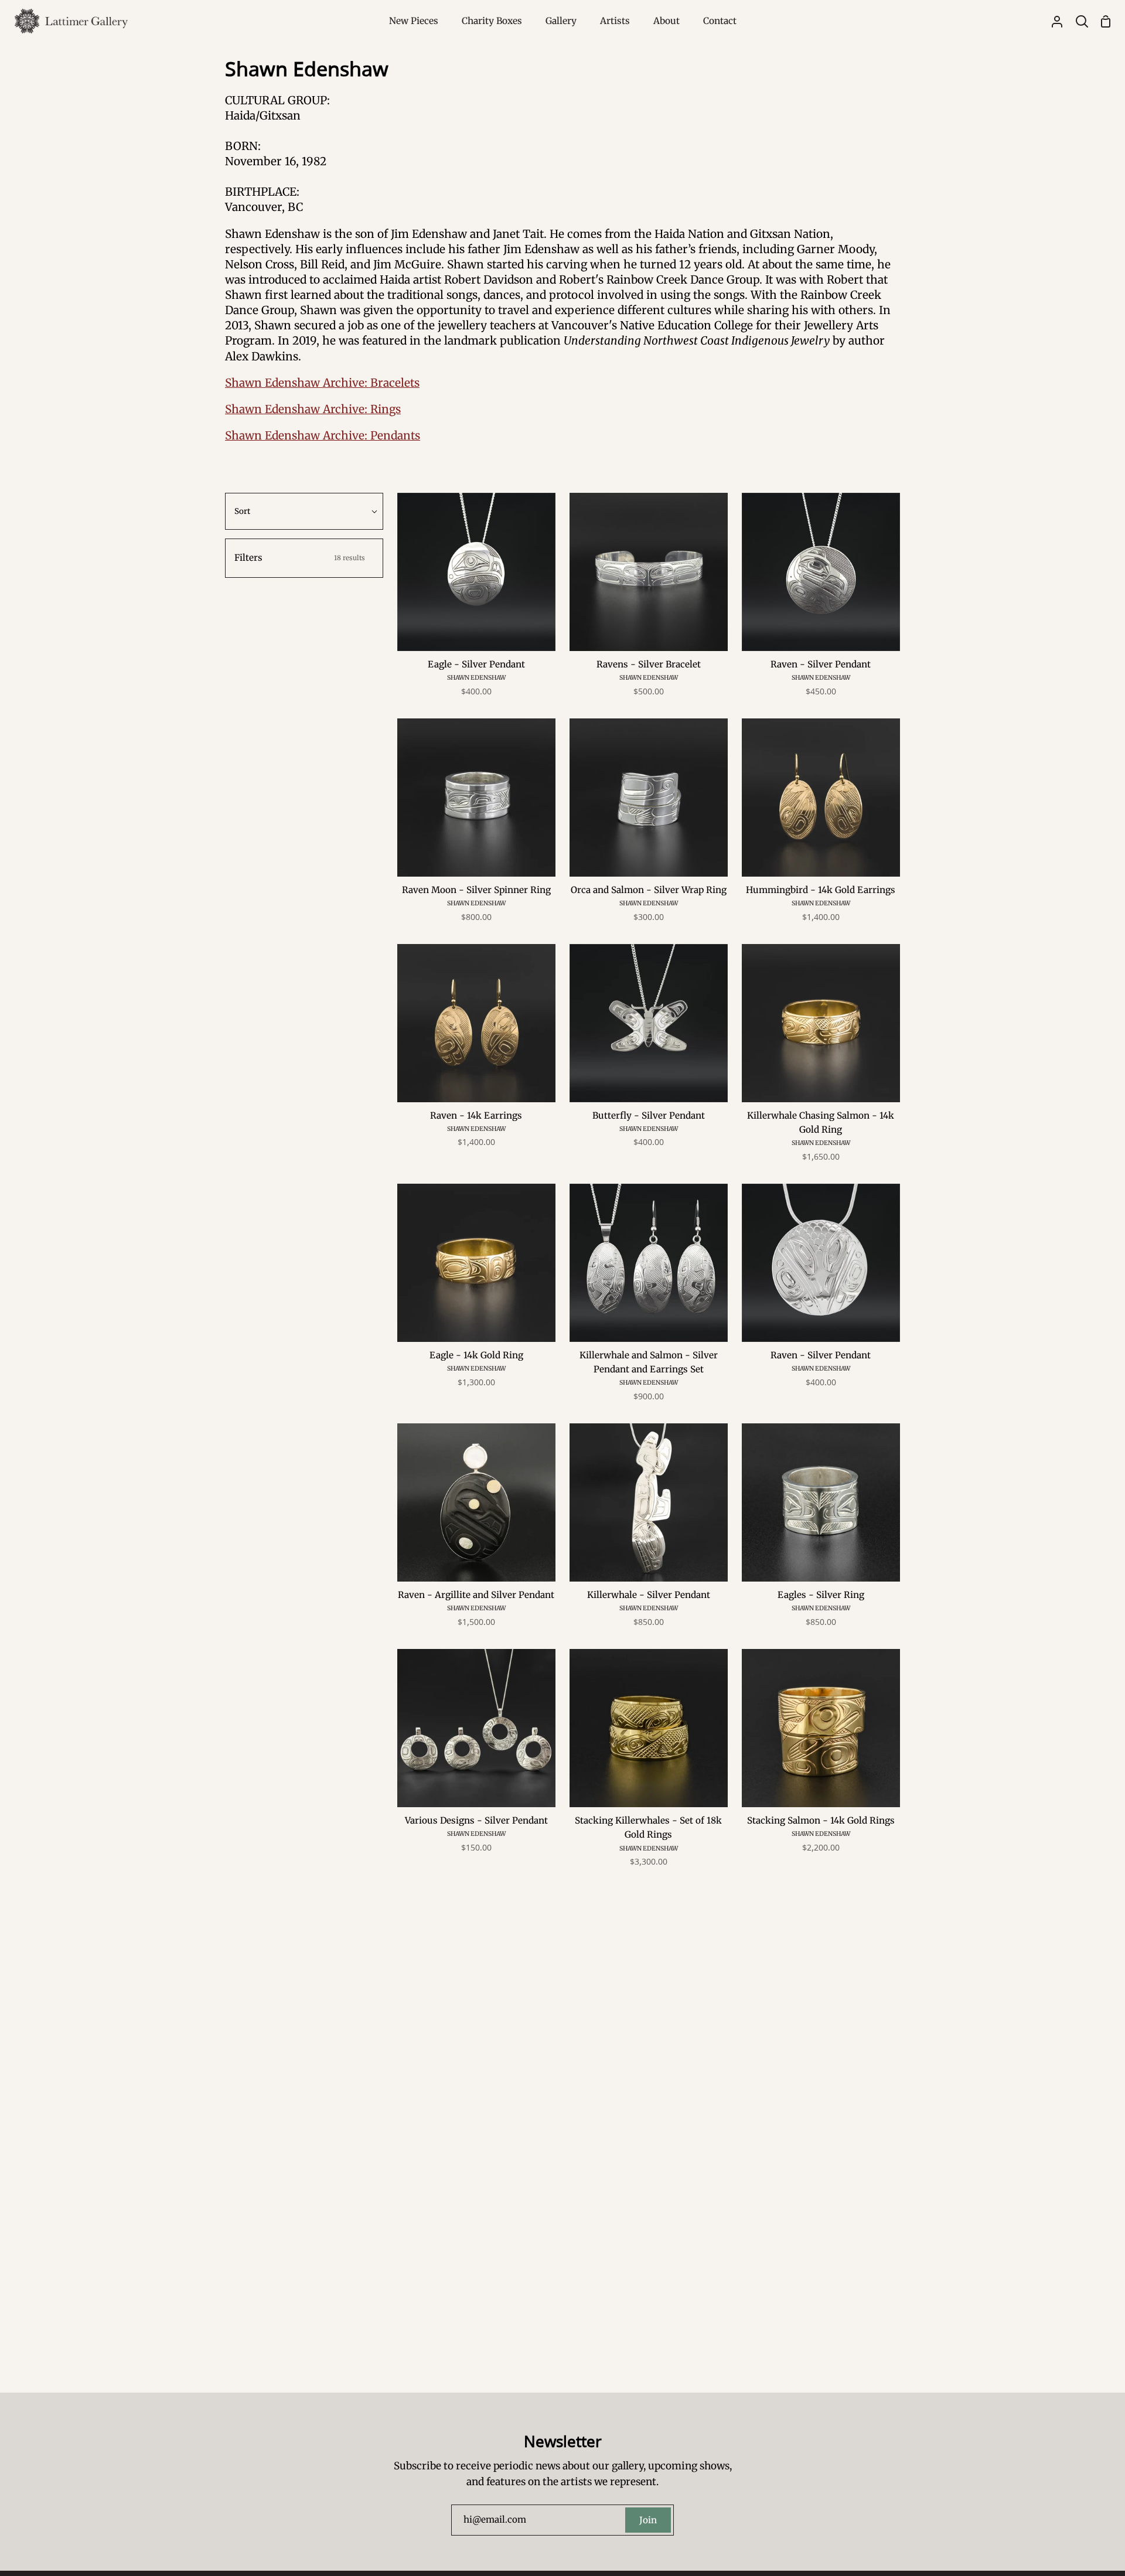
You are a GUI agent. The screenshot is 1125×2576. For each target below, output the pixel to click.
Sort (242, 511)
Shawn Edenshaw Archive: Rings (313, 409)
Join (648, 2520)
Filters (300, 558)
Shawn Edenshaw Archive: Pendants (323, 435)
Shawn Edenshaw (476, 678)
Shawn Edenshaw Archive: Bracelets (322, 383)
